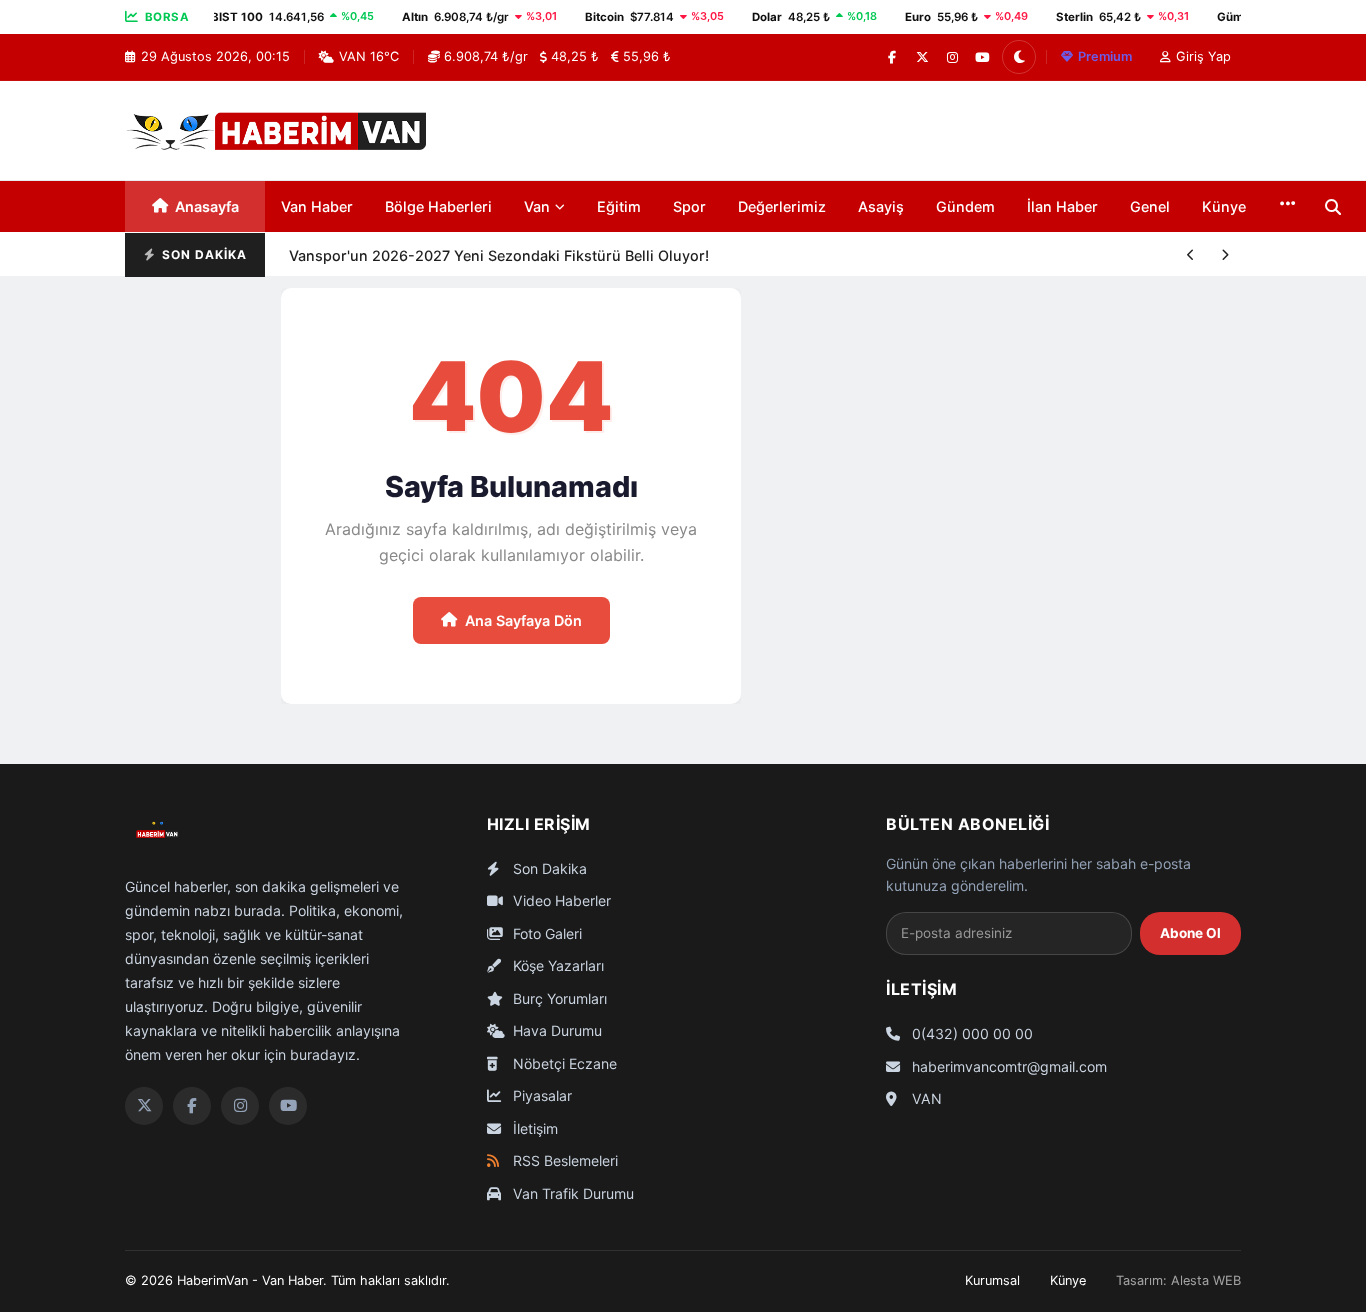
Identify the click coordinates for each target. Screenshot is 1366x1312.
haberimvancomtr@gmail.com (1007, 1066)
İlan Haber (1062, 206)
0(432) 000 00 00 (970, 1033)
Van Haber (317, 206)
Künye (1224, 206)
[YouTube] (982, 57)
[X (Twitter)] (922, 57)
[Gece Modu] (1019, 57)
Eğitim (619, 206)
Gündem (965, 206)
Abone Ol (1190, 933)
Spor (689, 206)
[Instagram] (952, 57)
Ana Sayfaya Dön (523, 620)
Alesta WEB (1206, 1280)
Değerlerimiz (782, 206)
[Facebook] (892, 57)
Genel (1150, 206)
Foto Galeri (545, 933)
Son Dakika (548, 868)
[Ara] (1333, 207)
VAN (925, 1098)
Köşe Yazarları (556, 965)
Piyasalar (540, 1095)
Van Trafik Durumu (571, 1193)
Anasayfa (207, 206)
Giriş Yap (1203, 56)
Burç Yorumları (558, 998)
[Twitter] (144, 1106)
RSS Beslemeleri (563, 1160)
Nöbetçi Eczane (563, 1063)
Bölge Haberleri (438, 206)
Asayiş (881, 206)
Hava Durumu (555, 1030)
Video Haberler (560, 900)
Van (537, 206)
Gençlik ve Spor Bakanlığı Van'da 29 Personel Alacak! (472, 275)
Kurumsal (992, 1280)
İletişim (533, 1128)
